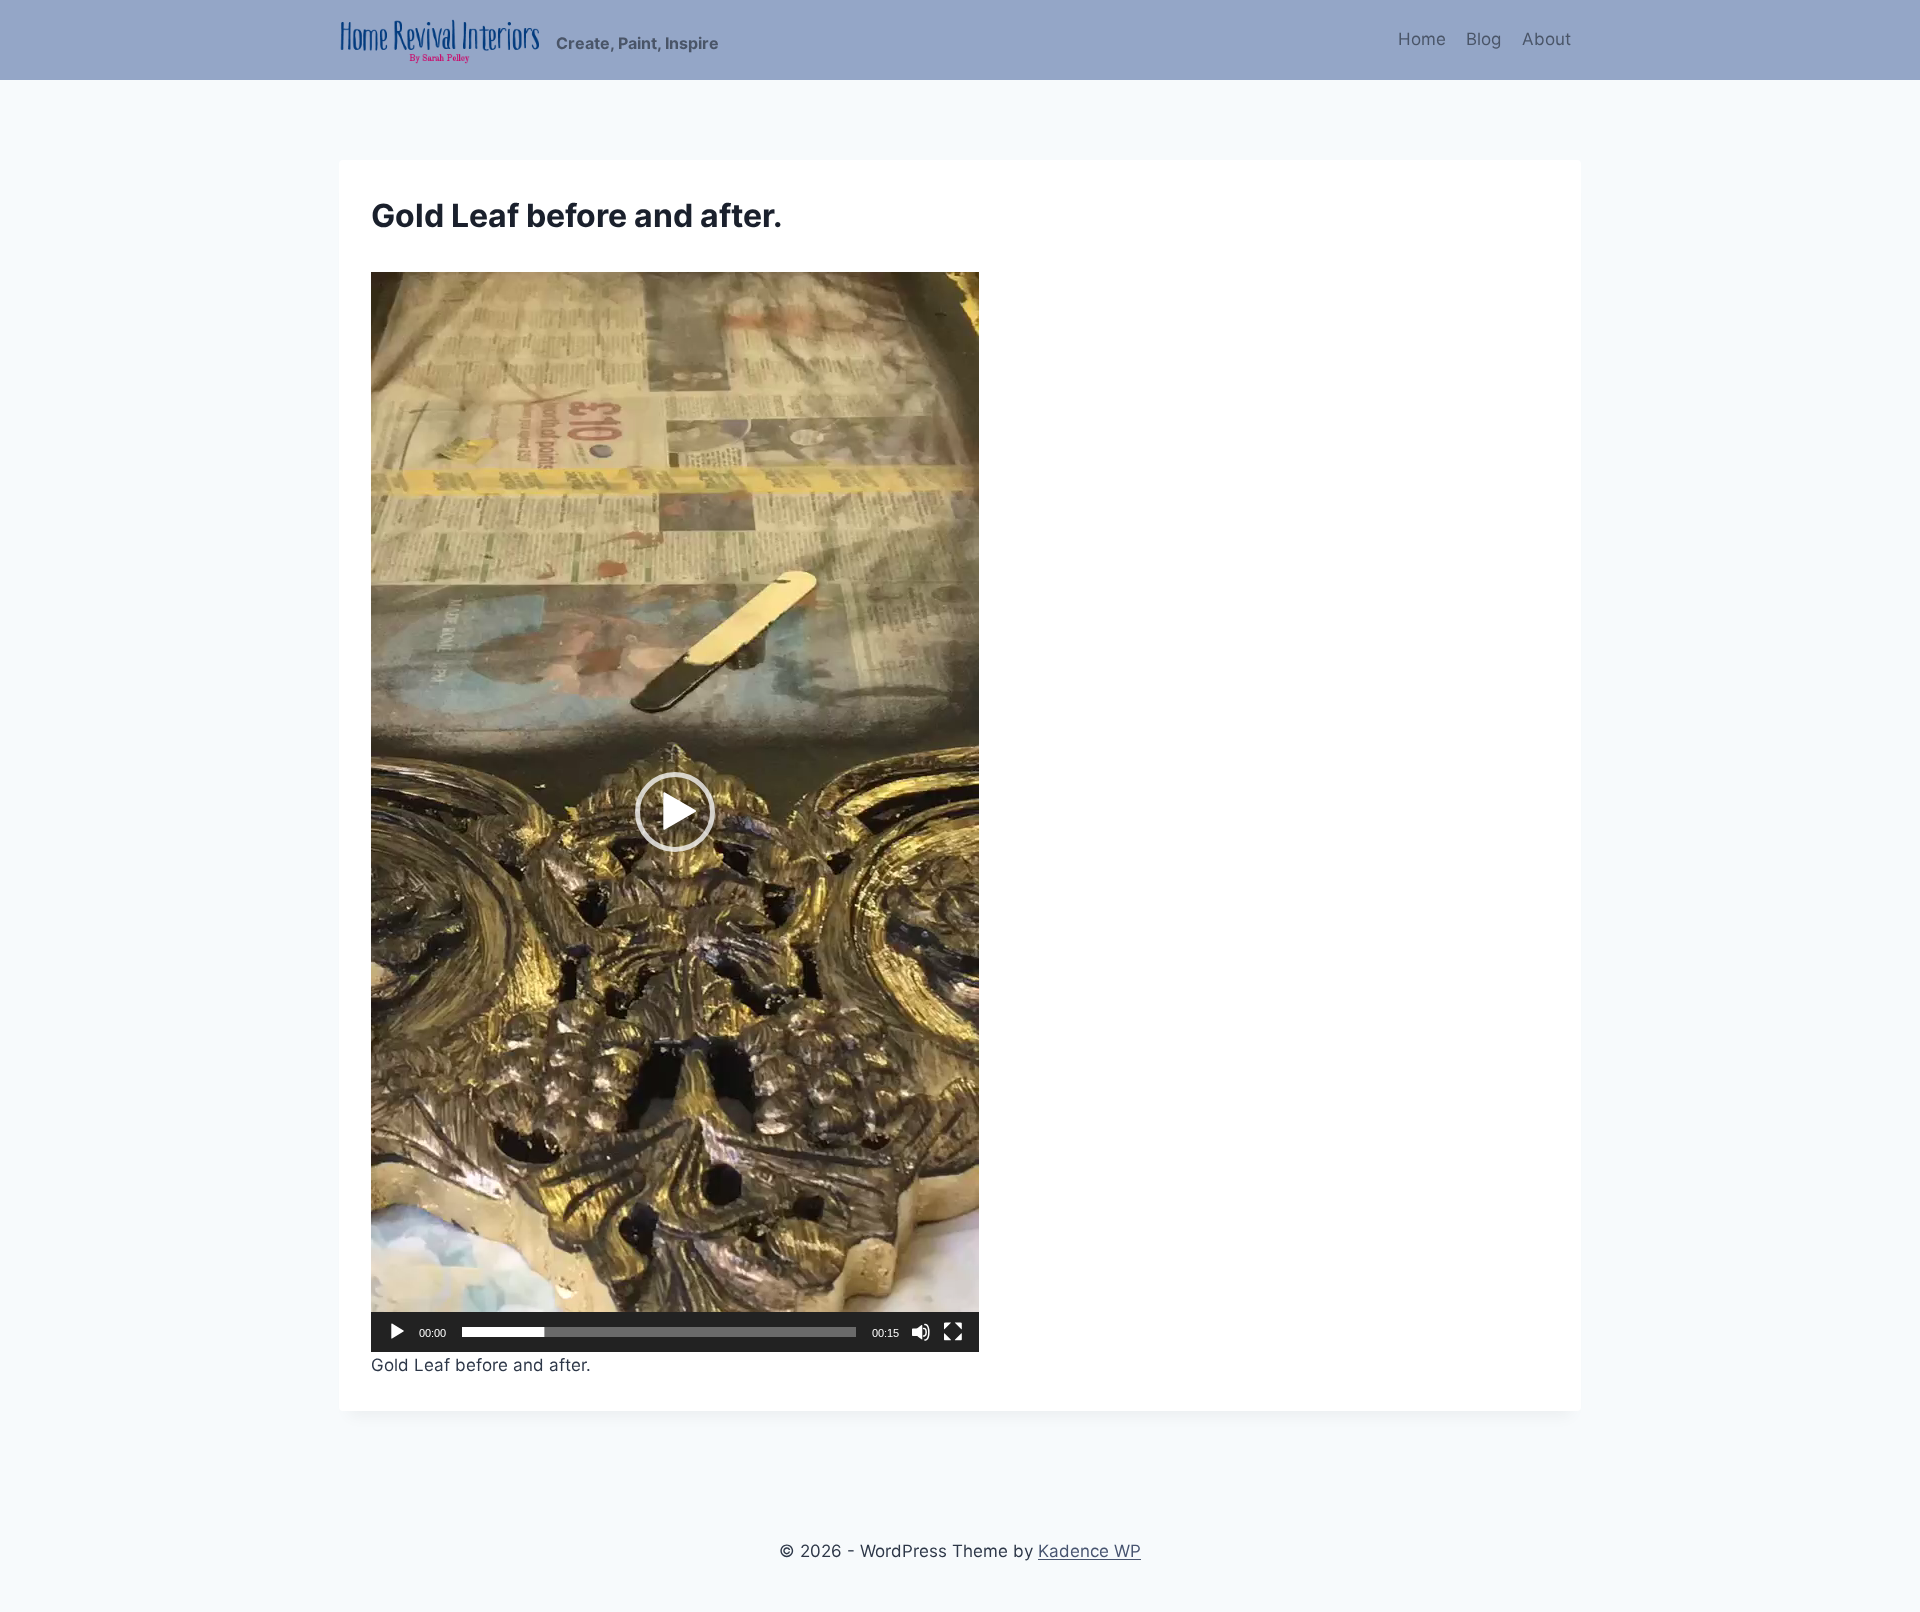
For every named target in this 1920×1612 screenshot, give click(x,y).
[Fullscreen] (953, 1332)
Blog (1483, 39)
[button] (675, 812)
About (1546, 39)
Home (1422, 39)
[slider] (659, 1332)
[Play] (397, 1332)
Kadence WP (1089, 1551)
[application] (675, 812)
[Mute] (921, 1332)
